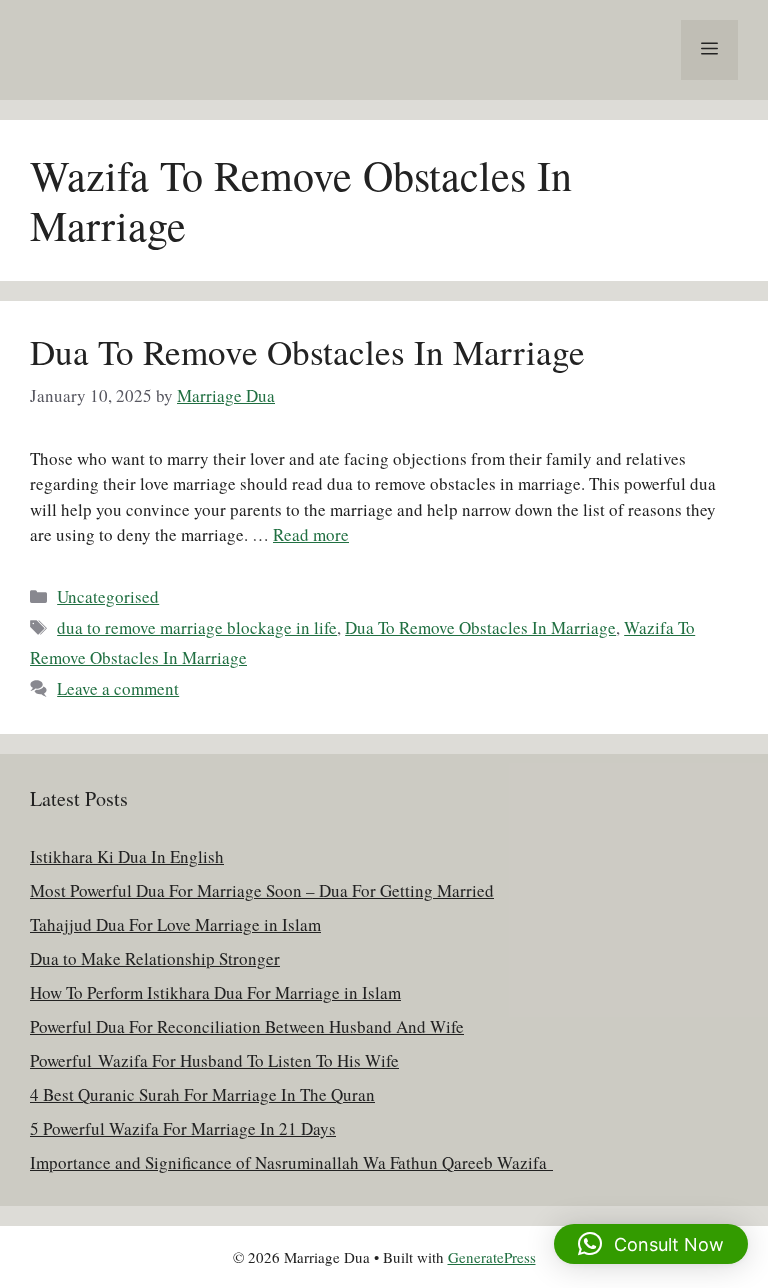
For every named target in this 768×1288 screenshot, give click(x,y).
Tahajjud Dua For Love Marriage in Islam (175, 924)
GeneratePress (492, 1257)
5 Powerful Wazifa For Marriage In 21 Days (183, 1128)
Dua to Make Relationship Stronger (155, 958)
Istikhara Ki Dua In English (127, 856)
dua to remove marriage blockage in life (197, 627)
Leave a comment (118, 688)
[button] (651, 1244)
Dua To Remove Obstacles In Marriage (307, 351)
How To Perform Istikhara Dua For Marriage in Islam (215, 992)
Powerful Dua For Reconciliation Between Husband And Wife (247, 1026)
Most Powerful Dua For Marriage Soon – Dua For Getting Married (262, 890)
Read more (311, 534)
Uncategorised (108, 596)
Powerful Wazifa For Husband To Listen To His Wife (214, 1060)
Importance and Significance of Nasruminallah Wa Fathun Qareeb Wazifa (291, 1162)
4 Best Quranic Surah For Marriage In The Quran (202, 1094)
